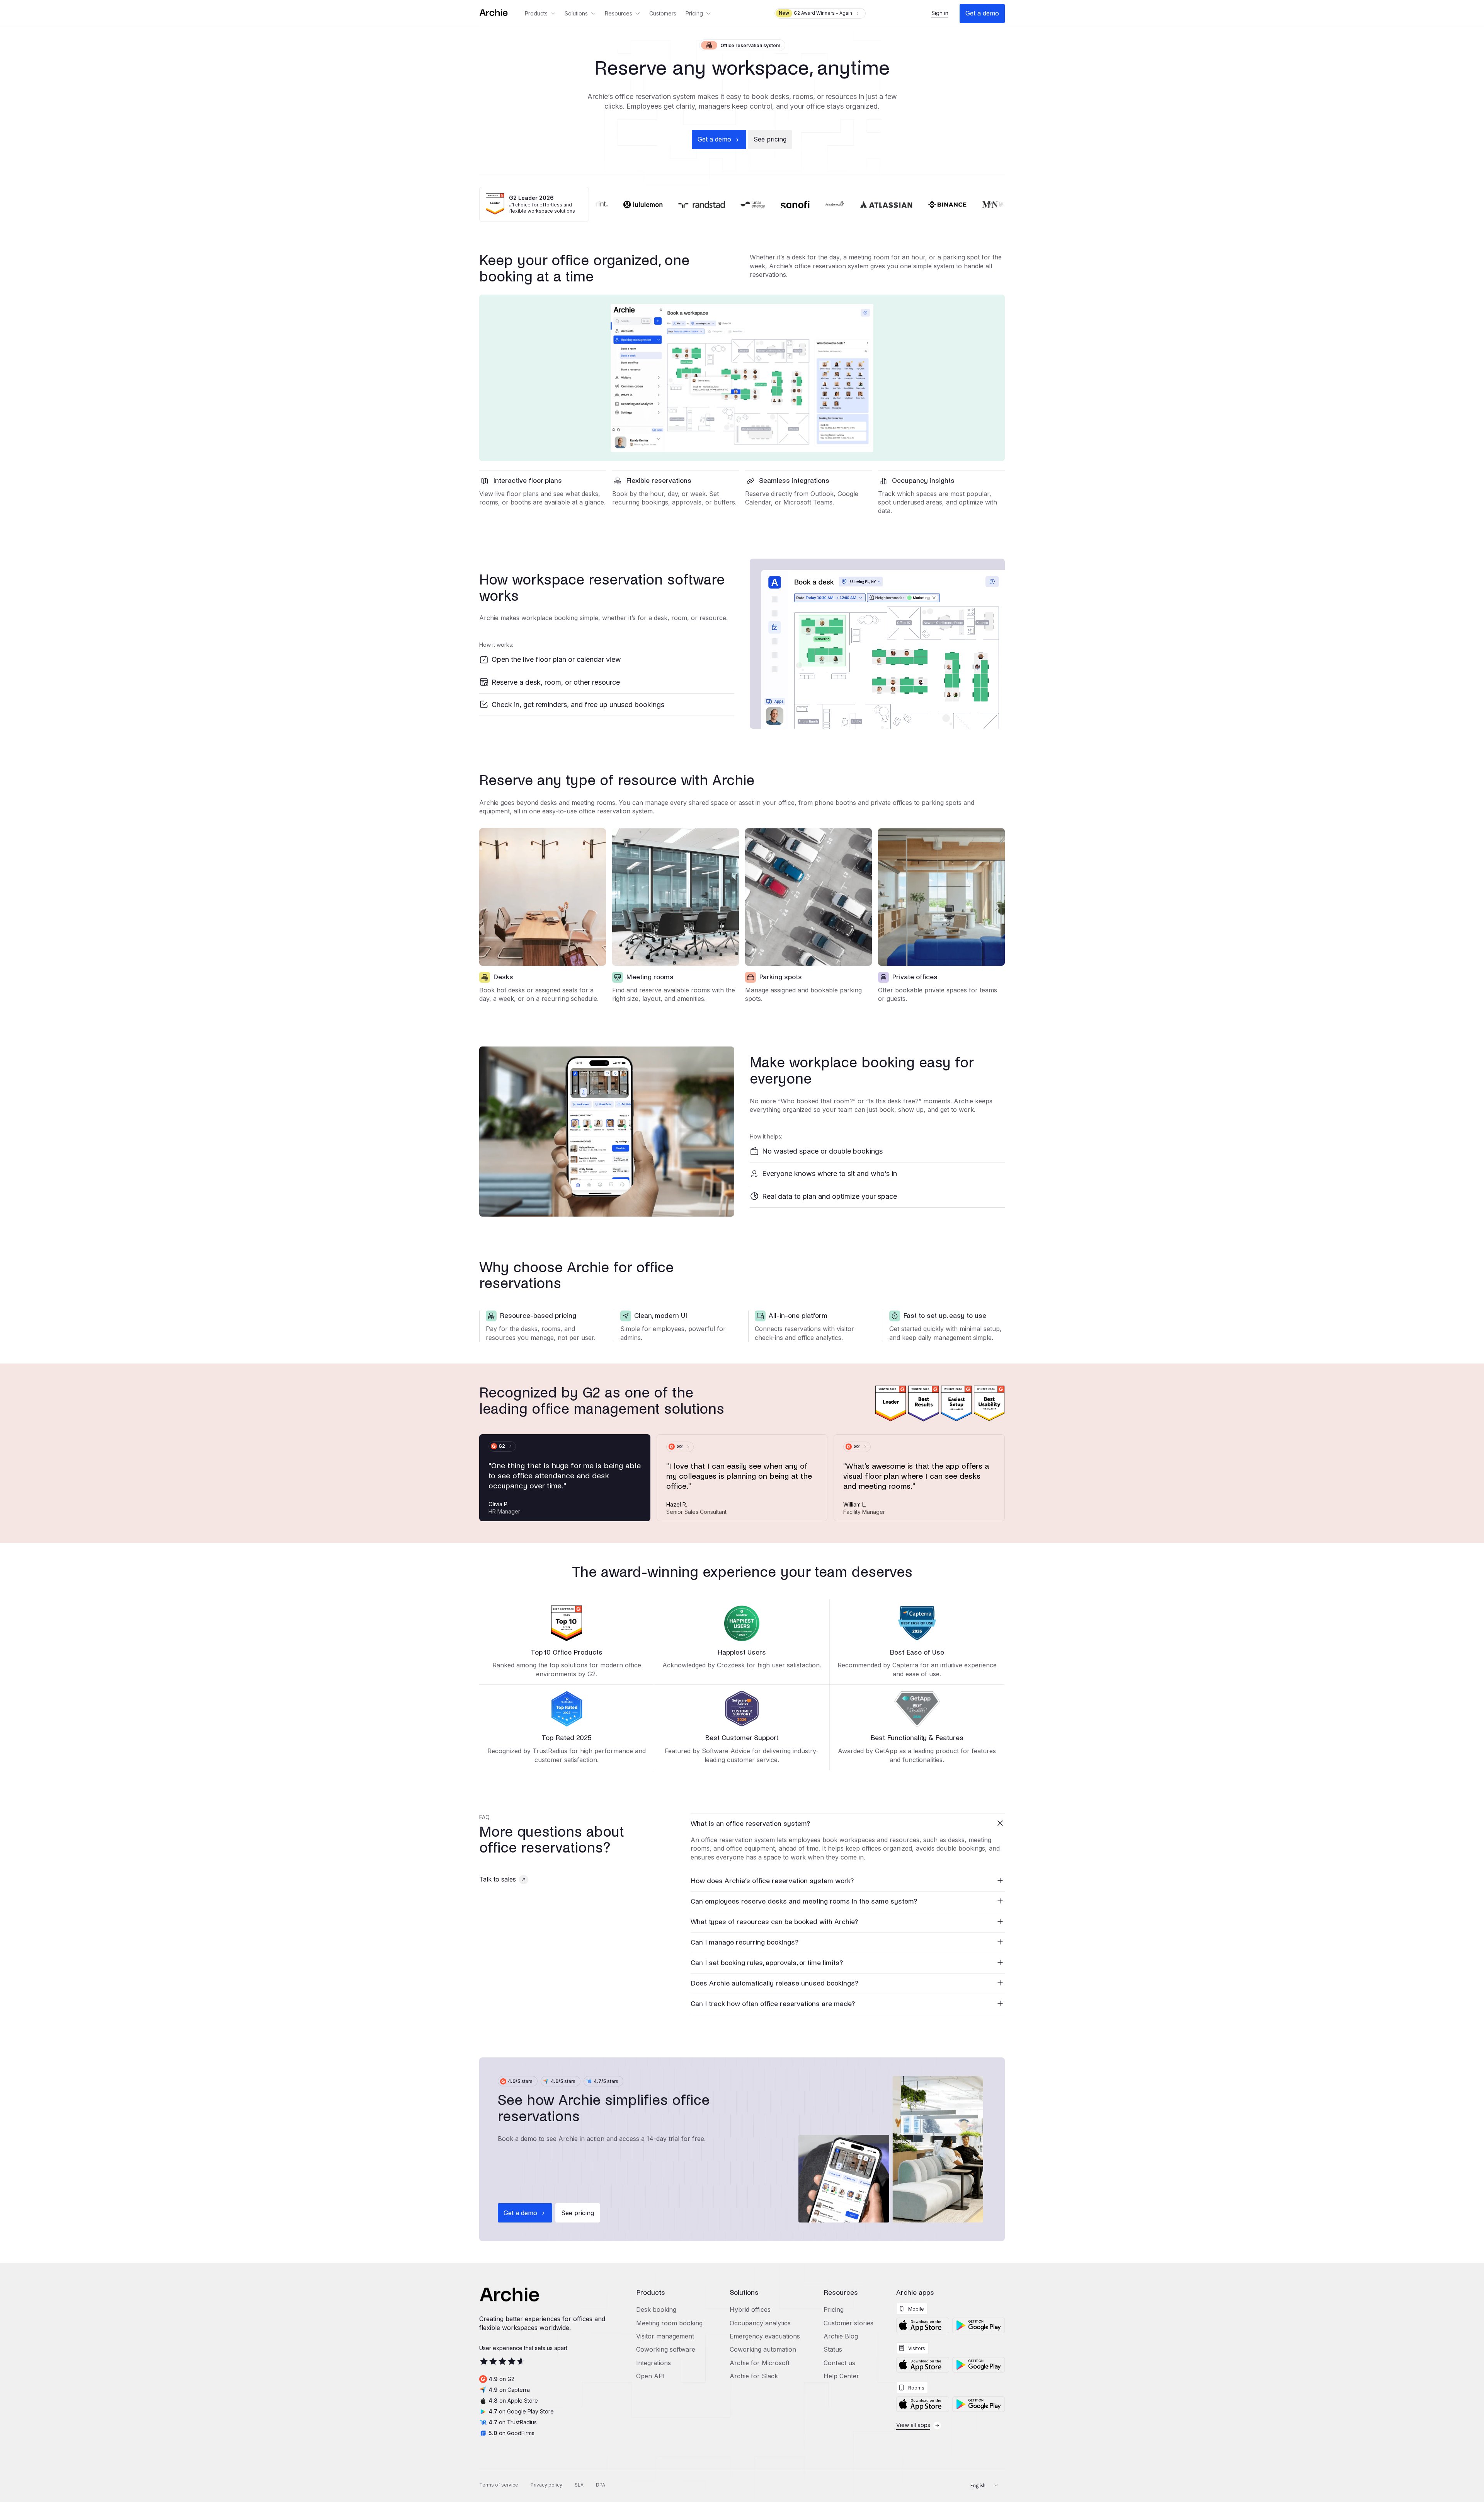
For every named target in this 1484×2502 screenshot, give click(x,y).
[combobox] (981, 2485)
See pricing (770, 139)
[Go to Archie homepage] (500, 13)
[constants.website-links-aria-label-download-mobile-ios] (922, 2325)
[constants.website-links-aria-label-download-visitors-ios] (922, 2365)
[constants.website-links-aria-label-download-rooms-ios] (922, 2404)
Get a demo (982, 13)
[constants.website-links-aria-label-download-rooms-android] (979, 2404)
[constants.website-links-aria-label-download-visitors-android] (979, 2365)
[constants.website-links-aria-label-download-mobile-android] (979, 2325)
